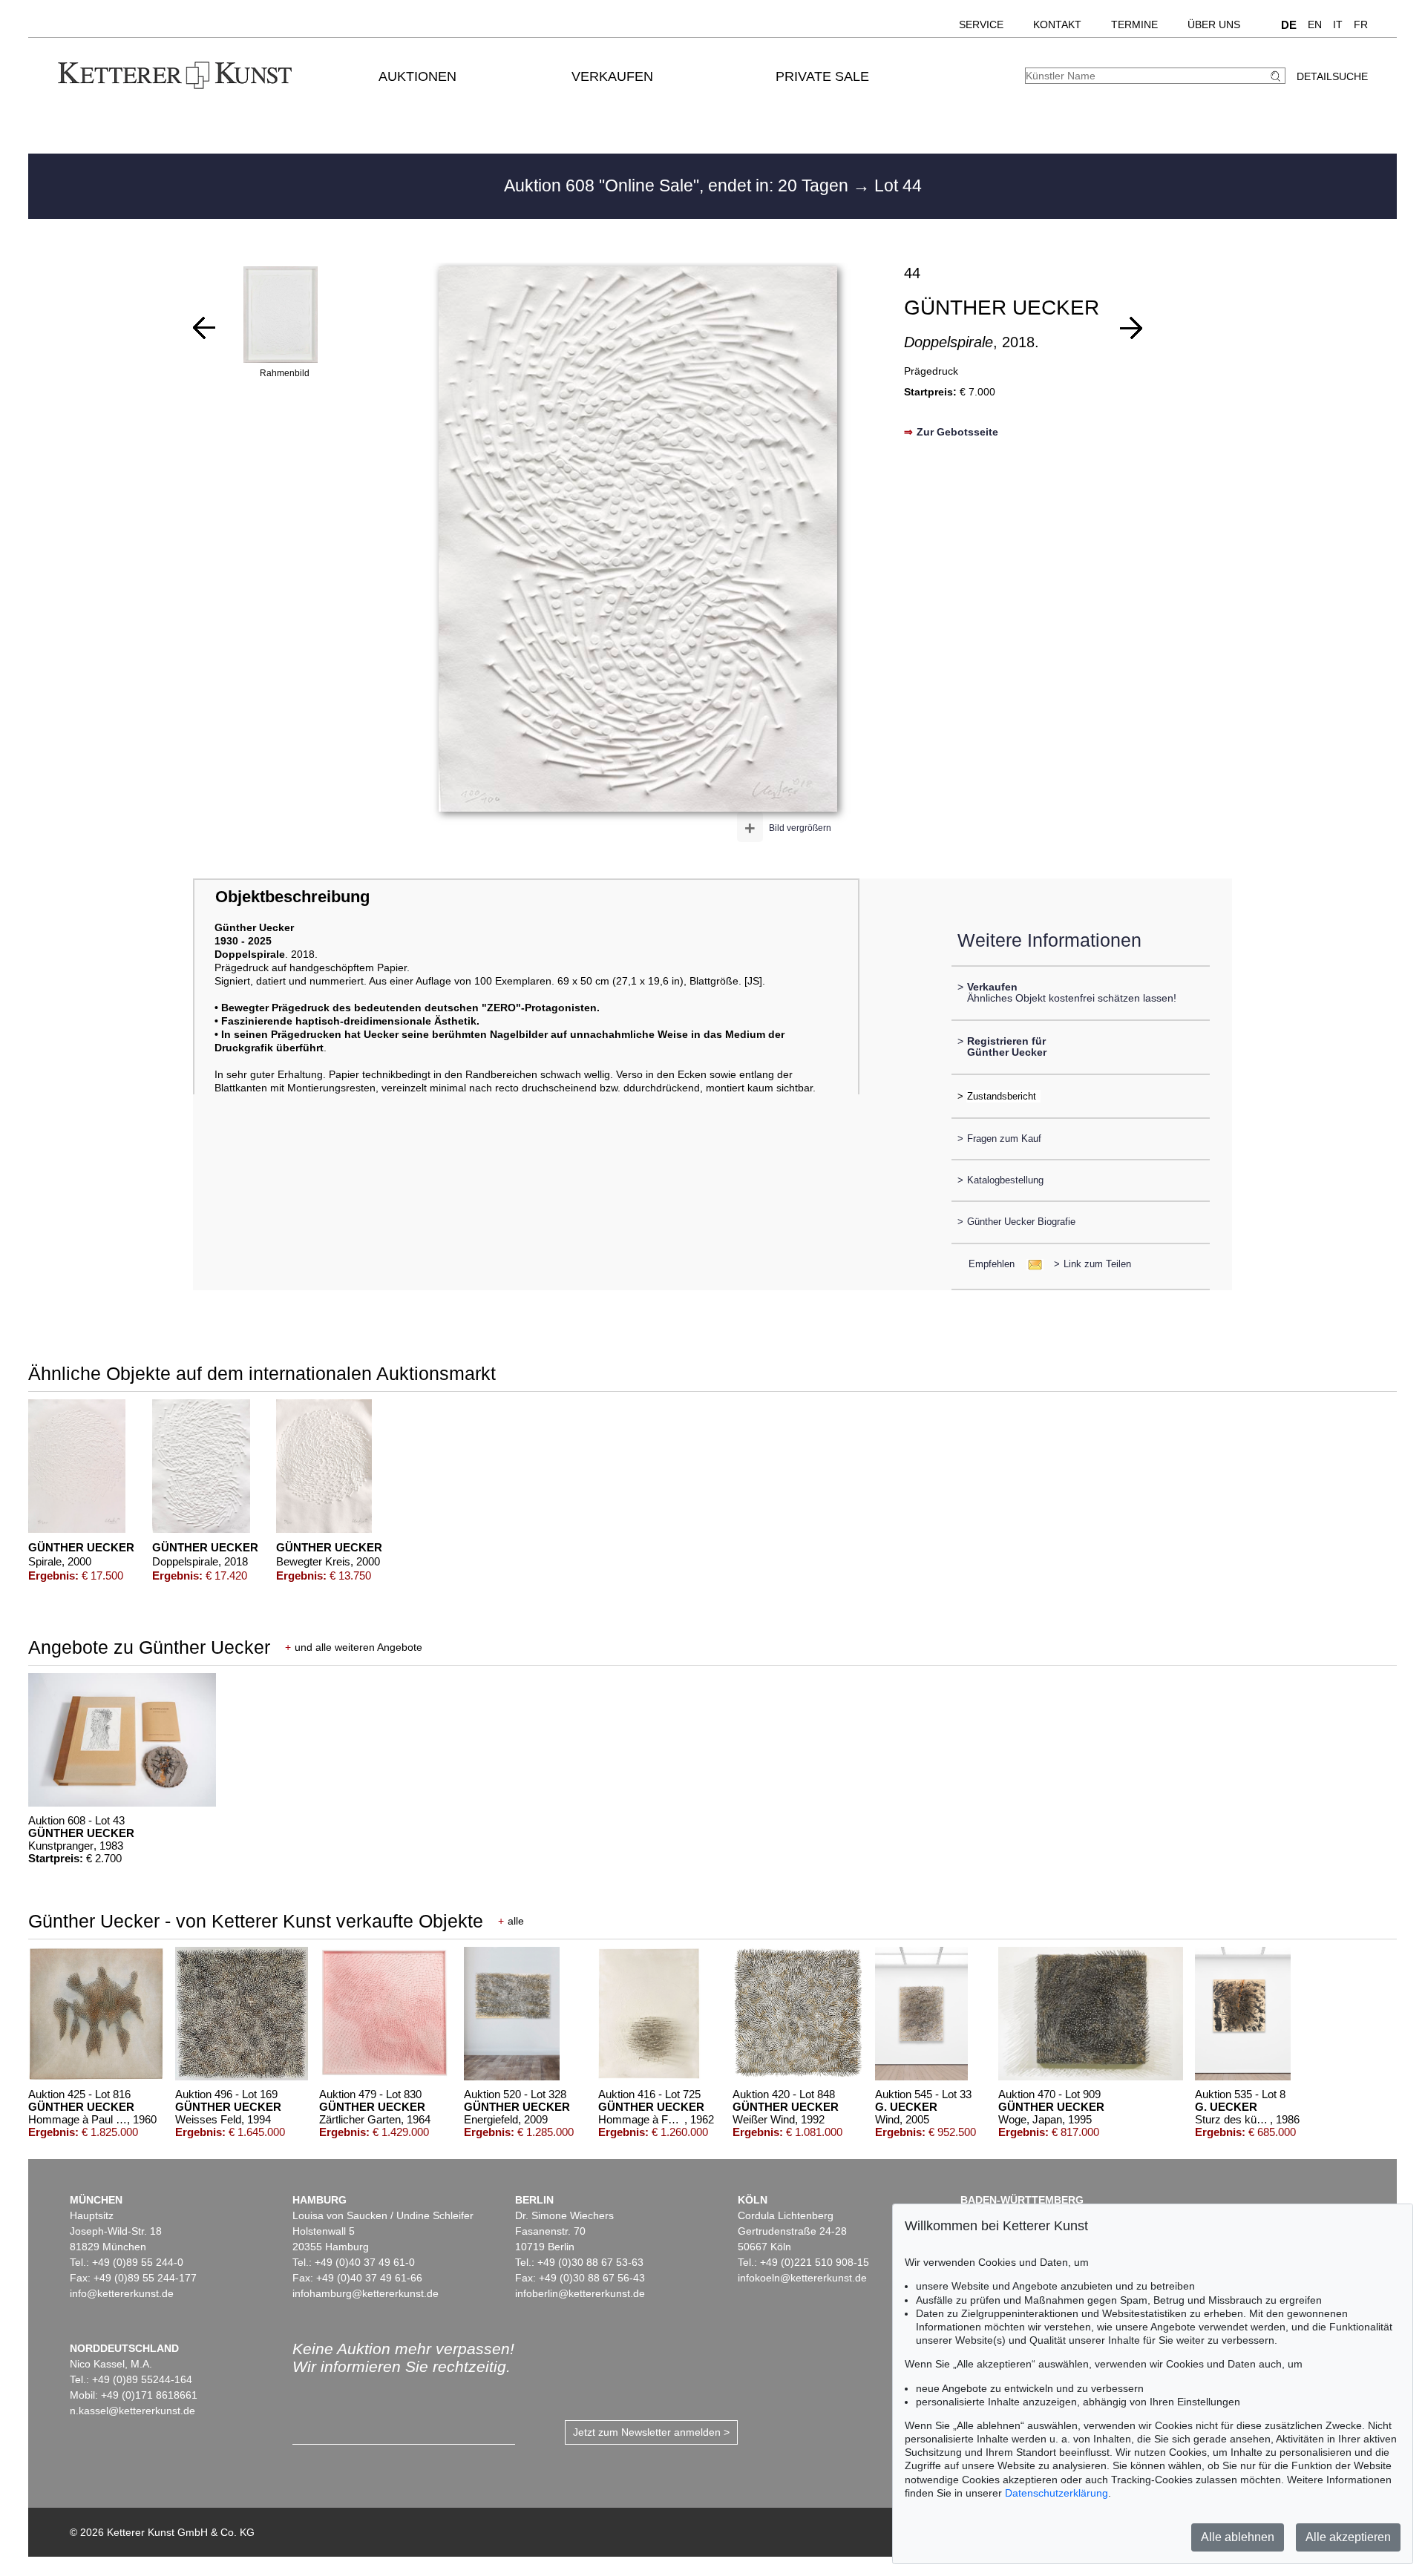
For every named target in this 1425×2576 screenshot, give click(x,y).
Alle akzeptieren (1348, 2537)
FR (1361, 24)
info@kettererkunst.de (122, 2293)
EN (1315, 24)
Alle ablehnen (1238, 2537)
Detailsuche (1332, 76)
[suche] (1277, 76)
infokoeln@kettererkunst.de (802, 2278)
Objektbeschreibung (292, 897)
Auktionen (417, 76)
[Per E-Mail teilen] (1031, 1264)
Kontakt (1057, 24)
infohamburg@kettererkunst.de (366, 2293)
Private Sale (822, 76)
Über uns (1214, 24)
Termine (1134, 24)
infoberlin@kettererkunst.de (580, 2293)
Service (981, 24)
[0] (204, 328)
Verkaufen (612, 76)
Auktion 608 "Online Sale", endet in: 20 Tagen (678, 185)
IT (1338, 24)
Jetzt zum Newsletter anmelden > (651, 2432)
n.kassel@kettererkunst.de (132, 2411)
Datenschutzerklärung (1057, 2493)
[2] (1131, 328)
